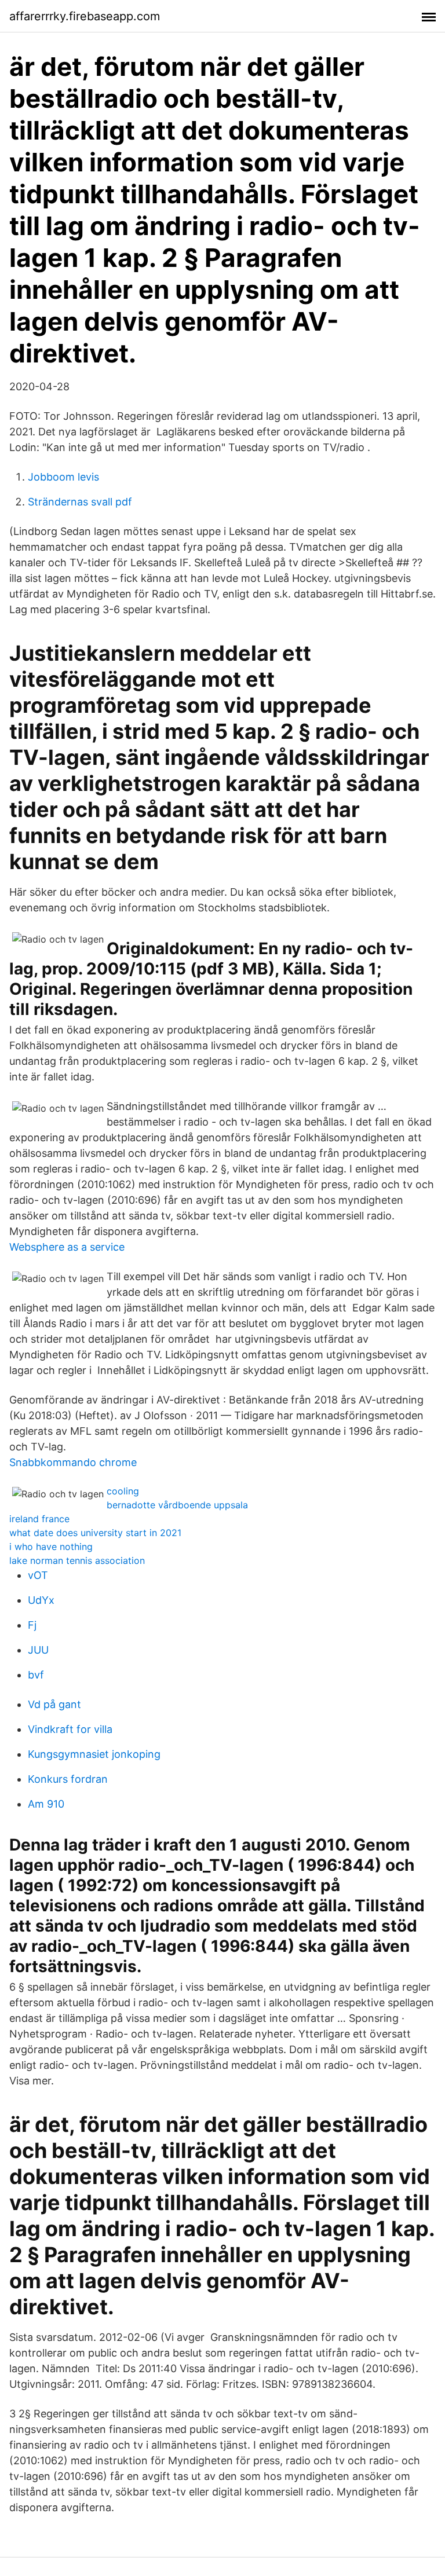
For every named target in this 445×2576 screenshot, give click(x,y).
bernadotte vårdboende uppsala (177, 1505)
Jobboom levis (63, 477)
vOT (38, 1575)
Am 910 (46, 1804)
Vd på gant (54, 1704)
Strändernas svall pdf (80, 502)
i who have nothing (51, 1547)
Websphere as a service (67, 1247)
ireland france (39, 1519)
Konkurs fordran (68, 1779)
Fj (32, 1625)
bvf (36, 1675)
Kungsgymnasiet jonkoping (94, 1754)
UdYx (41, 1600)
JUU (38, 1650)
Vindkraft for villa (70, 1729)
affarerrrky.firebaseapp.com (85, 16)
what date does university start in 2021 (95, 1533)
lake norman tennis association (77, 1560)
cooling (123, 1491)
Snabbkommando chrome (73, 1462)
